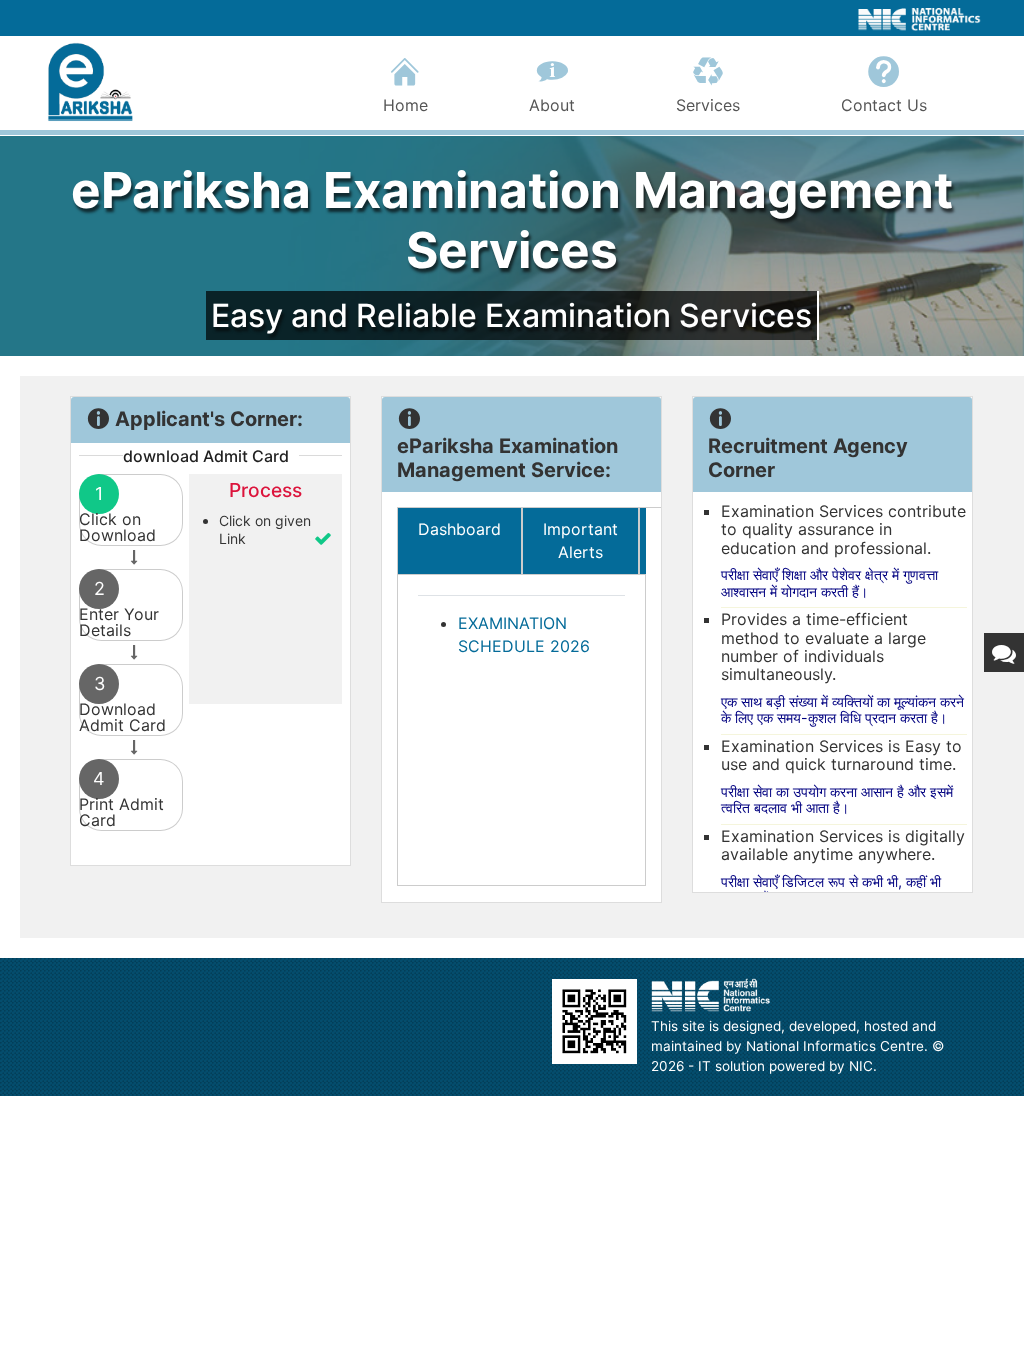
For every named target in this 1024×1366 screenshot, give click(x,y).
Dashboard (459, 529)
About (552, 105)
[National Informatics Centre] (711, 995)
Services (708, 105)
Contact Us (884, 105)
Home (405, 105)
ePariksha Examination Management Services (512, 220)
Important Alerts (580, 540)
